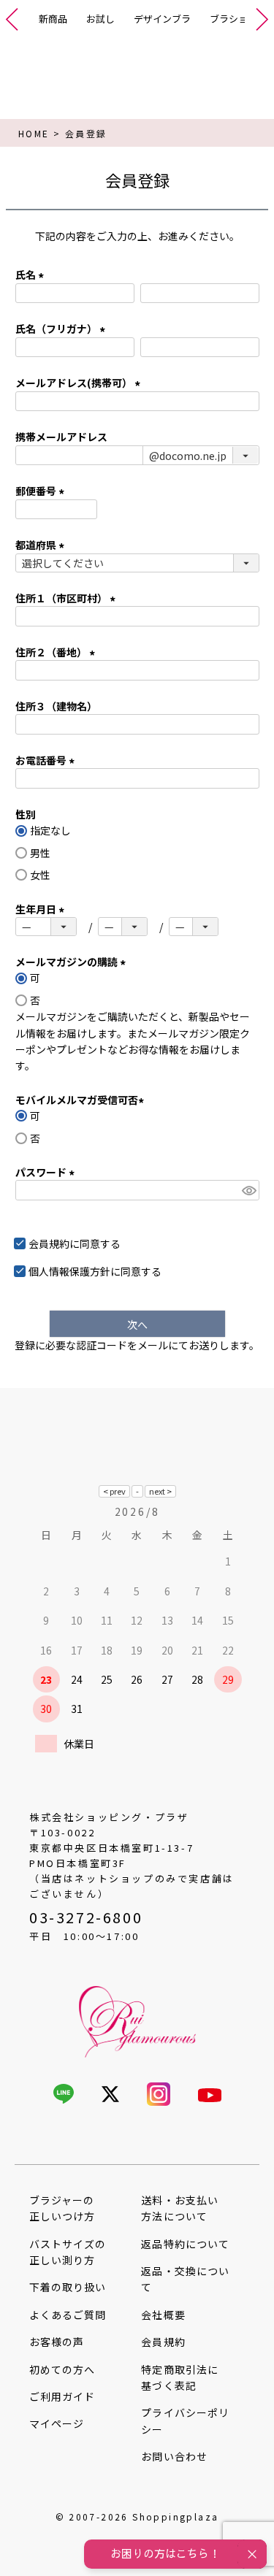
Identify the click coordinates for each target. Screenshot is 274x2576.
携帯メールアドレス (61, 437)
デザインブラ (162, 19)
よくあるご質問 (68, 2315)
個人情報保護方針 (69, 1271)
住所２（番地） (57, 652)
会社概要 (163, 2315)
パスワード (47, 1172)
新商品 (53, 19)
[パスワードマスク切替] (248, 1190)
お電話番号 (47, 760)
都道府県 (42, 545)
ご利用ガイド (62, 2396)
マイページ (57, 2423)
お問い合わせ (174, 2456)
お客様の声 (57, 2342)
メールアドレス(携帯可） (80, 383)
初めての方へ (62, 2369)
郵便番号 (42, 491)
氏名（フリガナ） (62, 329)
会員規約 (49, 1243)
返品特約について (185, 2244)
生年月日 (42, 909)
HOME (34, 133)
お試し (100, 19)
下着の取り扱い (68, 2287)
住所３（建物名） (56, 706)
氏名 (32, 275)
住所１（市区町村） (68, 598)
